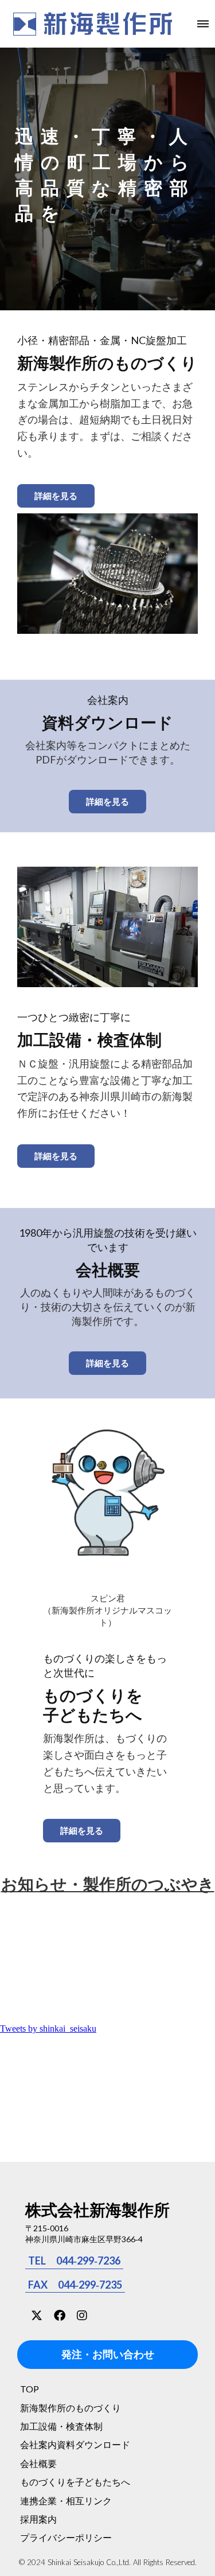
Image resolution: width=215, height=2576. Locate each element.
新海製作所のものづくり (71, 2408)
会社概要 (38, 2463)
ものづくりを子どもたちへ (75, 2482)
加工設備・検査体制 (61, 2426)
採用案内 (38, 2519)
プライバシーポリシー (66, 2537)
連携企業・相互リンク (66, 2501)
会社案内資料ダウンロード (75, 2444)
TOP (30, 2389)
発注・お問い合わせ (108, 2355)
